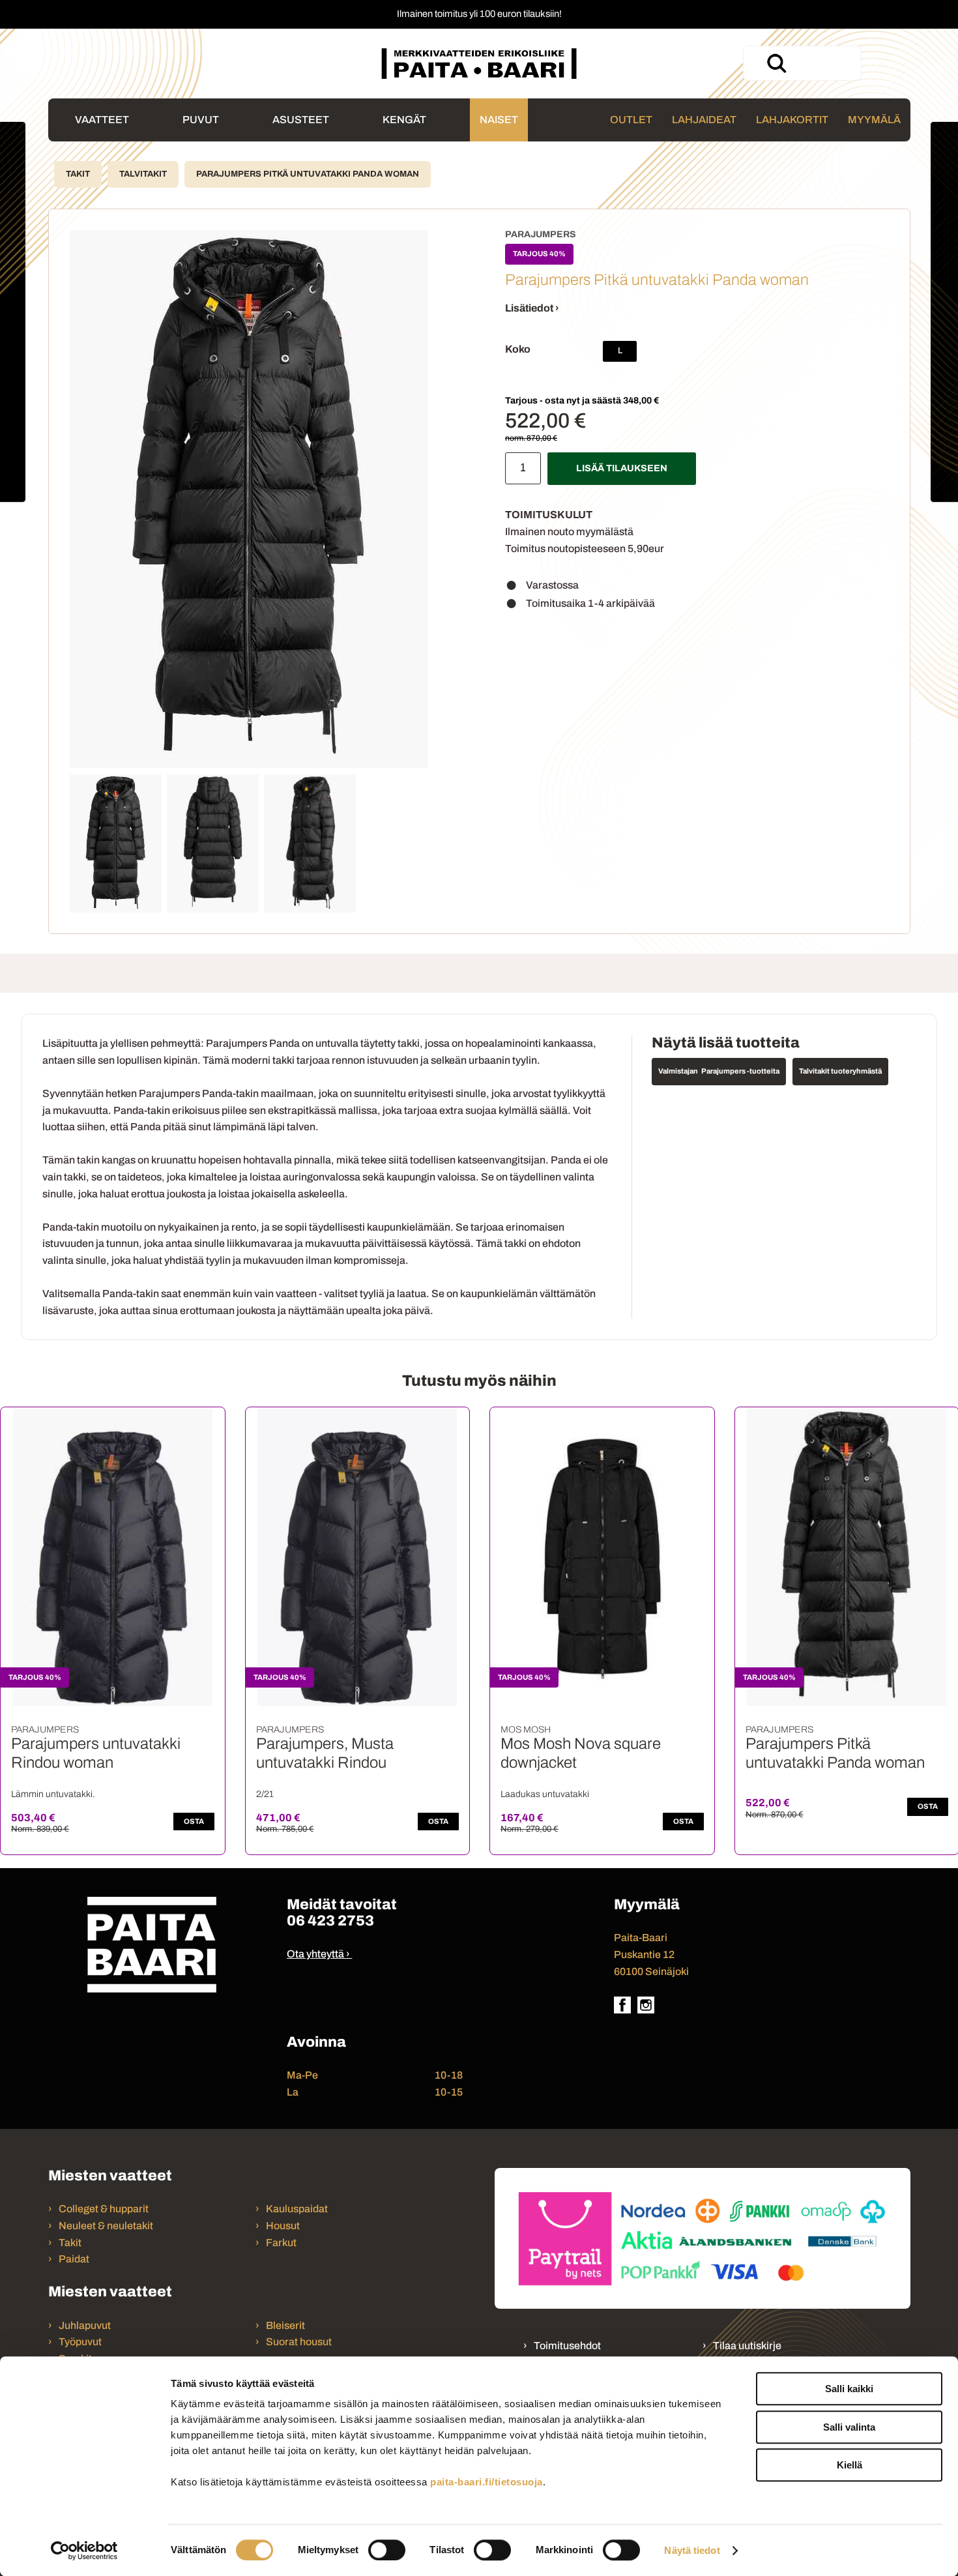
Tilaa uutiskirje (747, 2346)
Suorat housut (299, 2342)
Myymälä (874, 120)
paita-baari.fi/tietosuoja (486, 2482)
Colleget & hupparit (104, 2209)
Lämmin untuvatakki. (53, 1794)
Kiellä (849, 2465)
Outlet (631, 120)
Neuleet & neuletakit (106, 2226)
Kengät (404, 120)
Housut (283, 2226)
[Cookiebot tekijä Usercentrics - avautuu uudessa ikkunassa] (84, 2551)
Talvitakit (143, 174)
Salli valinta (849, 2427)
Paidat (74, 2259)
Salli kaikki (849, 2389)
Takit (78, 174)
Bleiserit (285, 2325)
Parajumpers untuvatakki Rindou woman (96, 1753)
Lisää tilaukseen (622, 468)
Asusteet (301, 120)
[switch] (387, 2550)
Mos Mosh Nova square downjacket (581, 1753)
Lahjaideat (704, 120)
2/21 (265, 1794)
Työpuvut (80, 2342)
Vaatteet (102, 120)
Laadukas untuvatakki (545, 1794)
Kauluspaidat (297, 2209)
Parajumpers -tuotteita (740, 1071)
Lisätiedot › (532, 308)
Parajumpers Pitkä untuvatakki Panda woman (308, 174)
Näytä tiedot (692, 2550)
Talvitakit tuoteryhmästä (840, 1071)
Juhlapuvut (85, 2325)
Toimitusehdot (567, 2346)
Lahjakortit (792, 120)
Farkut (282, 2243)
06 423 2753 (330, 1921)
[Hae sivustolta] (776, 63)
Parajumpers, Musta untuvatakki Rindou (325, 1753)
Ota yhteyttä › (318, 1954)
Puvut (201, 120)
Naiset (499, 120)
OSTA (194, 1821)
